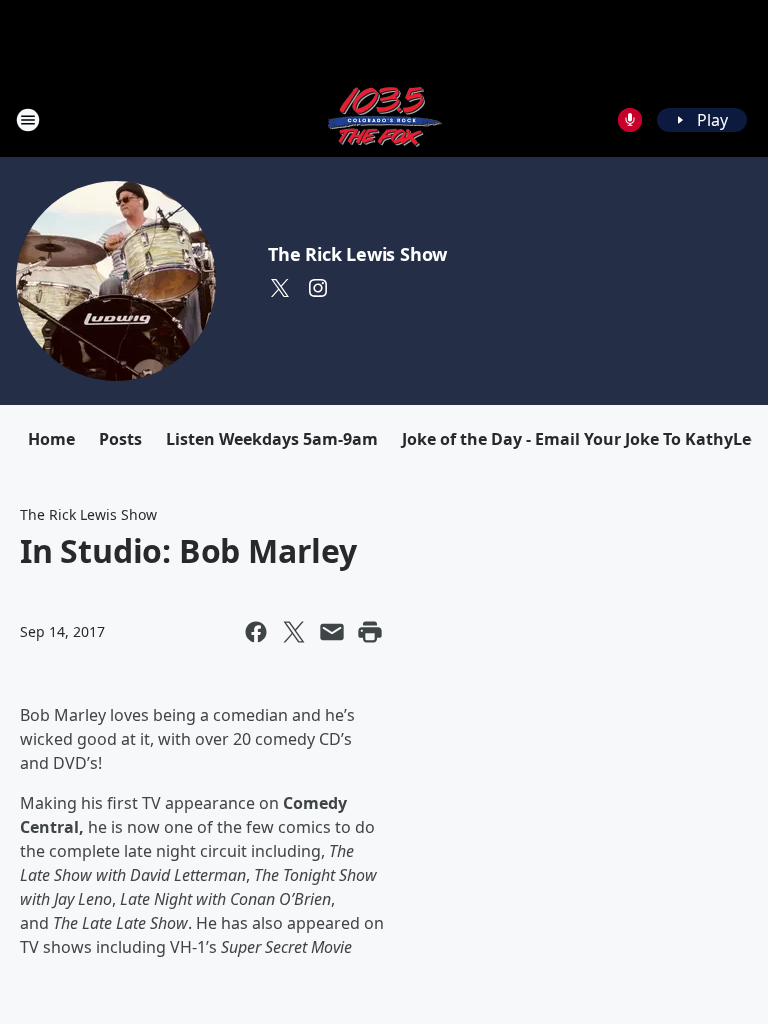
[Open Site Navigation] (28, 120)
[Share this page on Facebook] (256, 632)
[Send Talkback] (630, 120)
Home (51, 439)
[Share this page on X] (294, 632)
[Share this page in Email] (332, 632)
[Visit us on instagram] (318, 288)
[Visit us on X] (280, 288)
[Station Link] (384, 119)
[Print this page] (370, 632)
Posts (120, 439)
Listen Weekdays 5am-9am (272, 439)
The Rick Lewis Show (357, 254)
